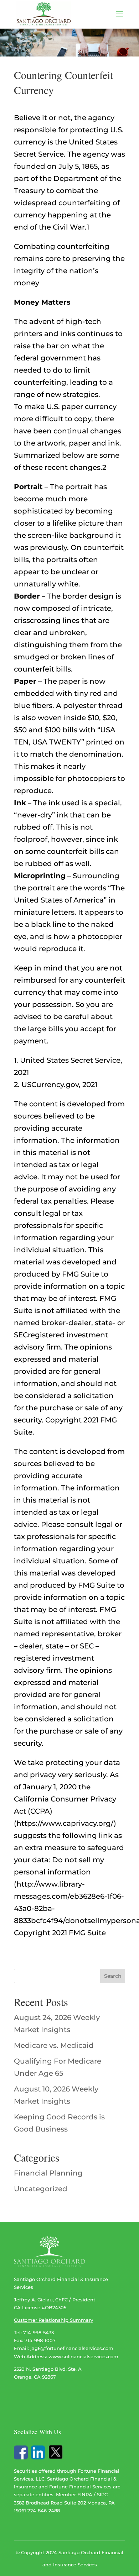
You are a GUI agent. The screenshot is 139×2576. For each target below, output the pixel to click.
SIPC (102, 2494)
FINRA (85, 2494)
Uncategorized (41, 2189)
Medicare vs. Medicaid (54, 2045)
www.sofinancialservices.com (83, 2356)
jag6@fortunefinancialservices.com (72, 2348)
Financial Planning (48, 2173)
